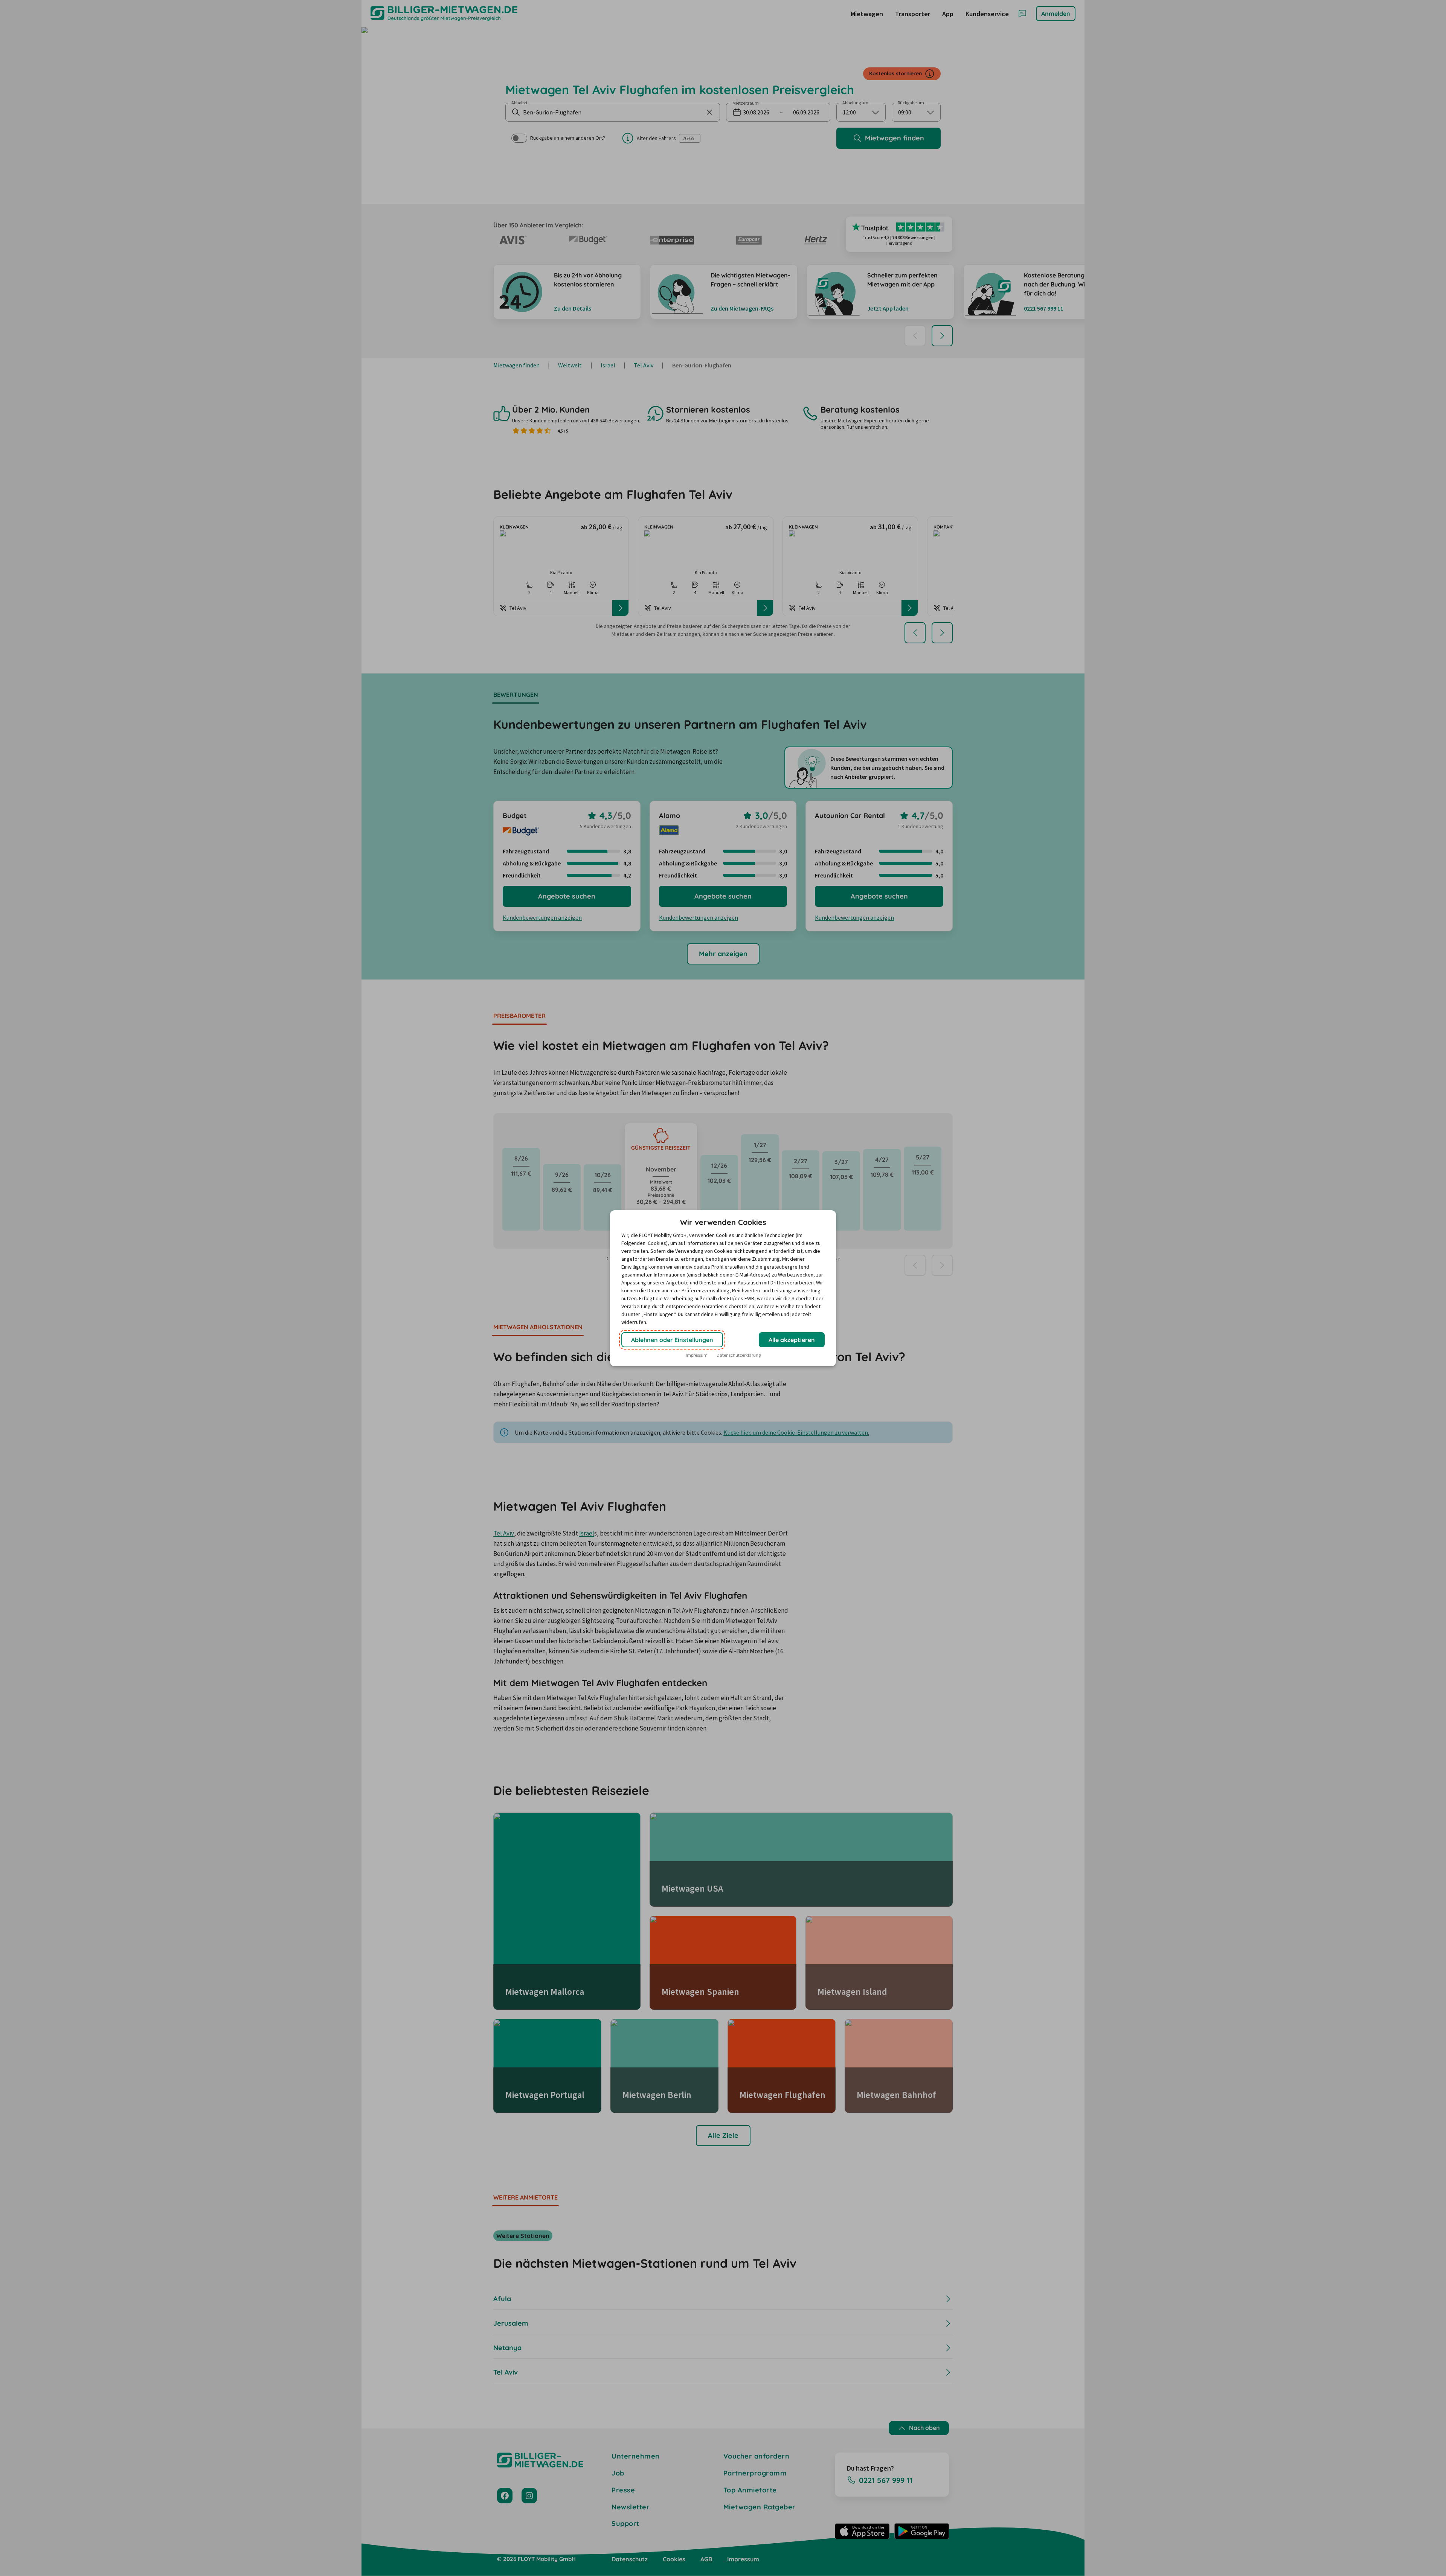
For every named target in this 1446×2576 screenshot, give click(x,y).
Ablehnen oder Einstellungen (672, 1340)
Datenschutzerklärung (739, 1355)
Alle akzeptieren (792, 1340)
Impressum (697, 1355)
